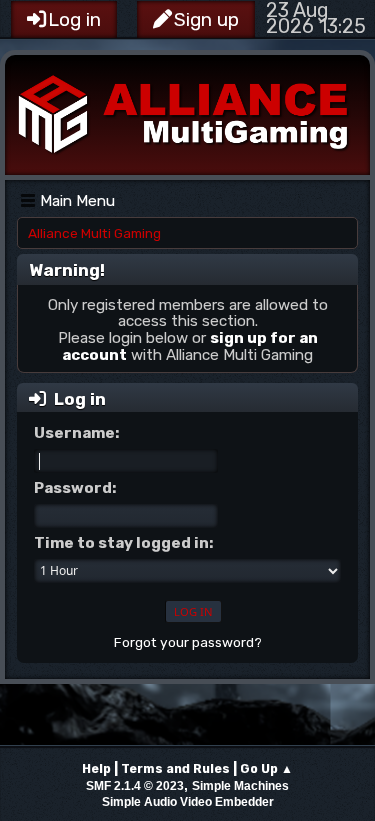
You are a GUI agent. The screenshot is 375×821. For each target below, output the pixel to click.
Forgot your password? (188, 642)
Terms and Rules (175, 768)
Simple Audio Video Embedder (188, 802)
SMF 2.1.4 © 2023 (135, 786)
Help (96, 768)
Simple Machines (240, 786)
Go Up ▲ (266, 768)
